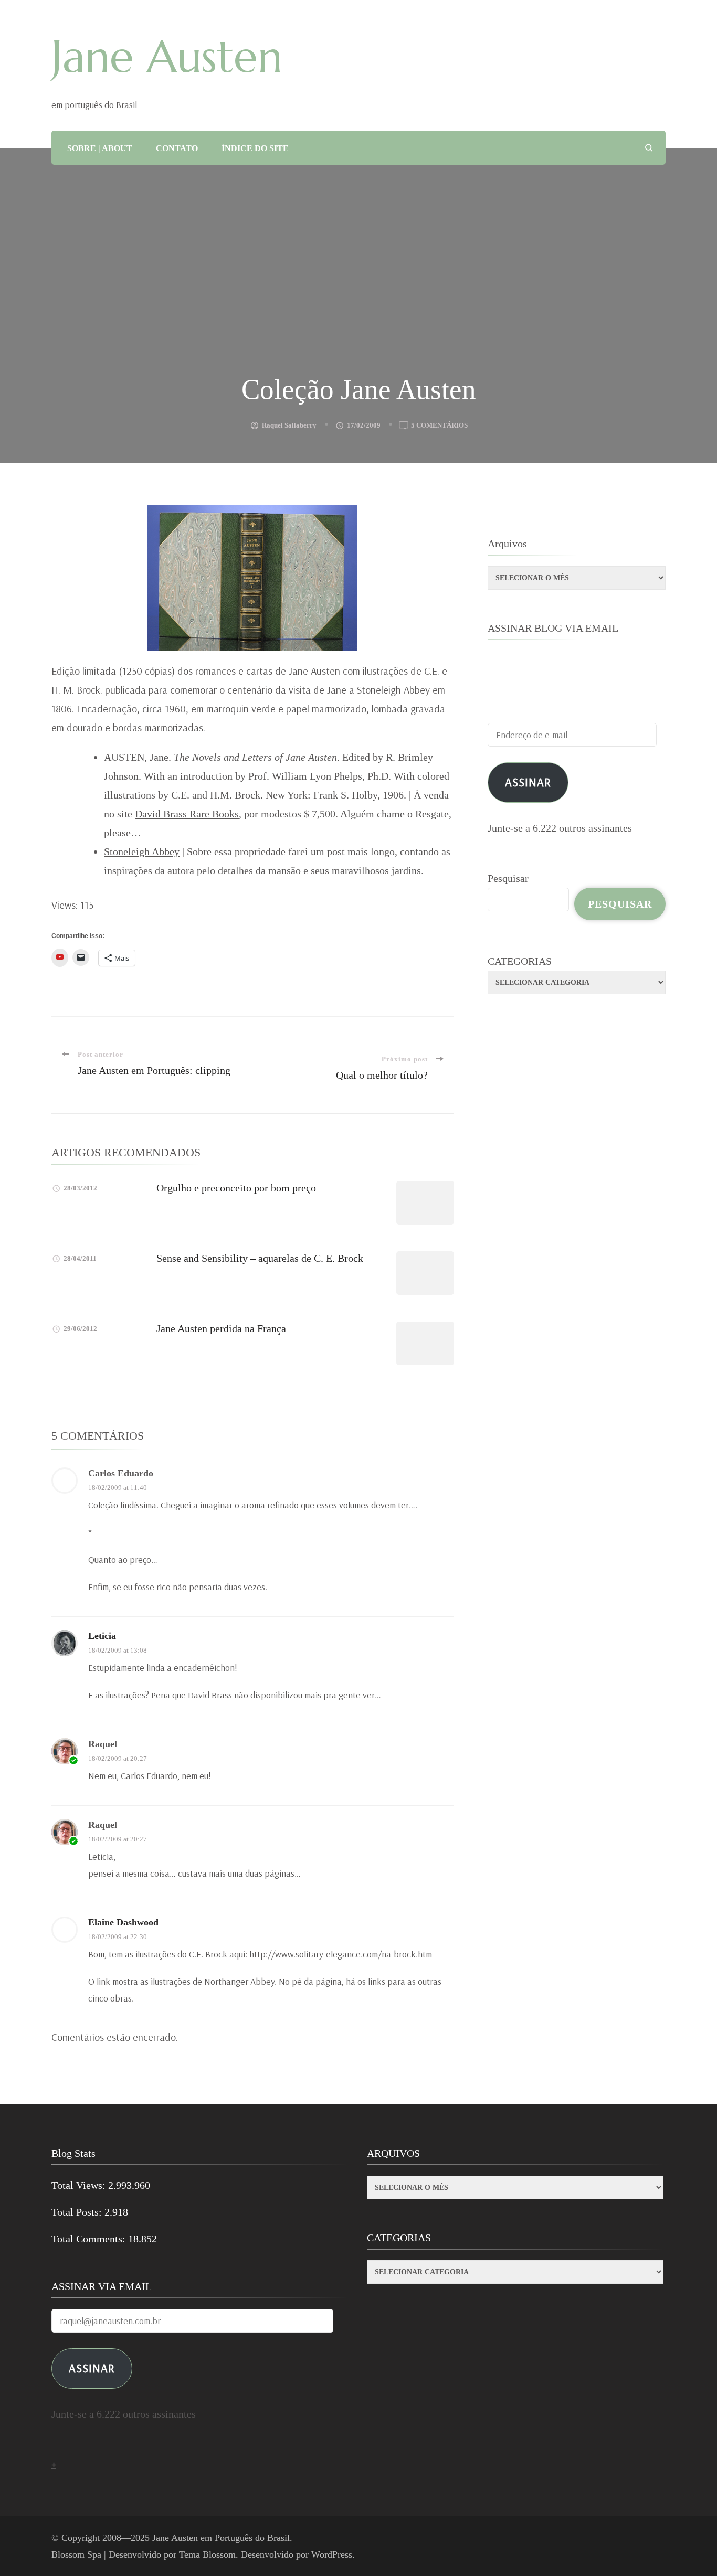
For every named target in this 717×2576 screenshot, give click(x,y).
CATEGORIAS (520, 961)
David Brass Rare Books (187, 814)
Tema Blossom (207, 2554)
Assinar (528, 782)
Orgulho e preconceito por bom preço (236, 1188)
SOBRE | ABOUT (100, 148)
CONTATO (177, 148)
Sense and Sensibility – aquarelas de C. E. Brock (260, 1258)
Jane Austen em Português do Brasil (221, 2538)
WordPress (332, 2554)
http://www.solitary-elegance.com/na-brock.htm (341, 1954)
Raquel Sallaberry (289, 425)
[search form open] (649, 148)
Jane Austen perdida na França (221, 1328)
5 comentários (439, 426)
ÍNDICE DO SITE (255, 148)
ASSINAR (92, 2368)
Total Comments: (90, 2239)
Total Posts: (78, 2212)
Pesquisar (508, 878)
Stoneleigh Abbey (142, 851)
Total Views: (80, 2185)
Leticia (102, 1636)
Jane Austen (167, 57)
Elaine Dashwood (123, 1922)
